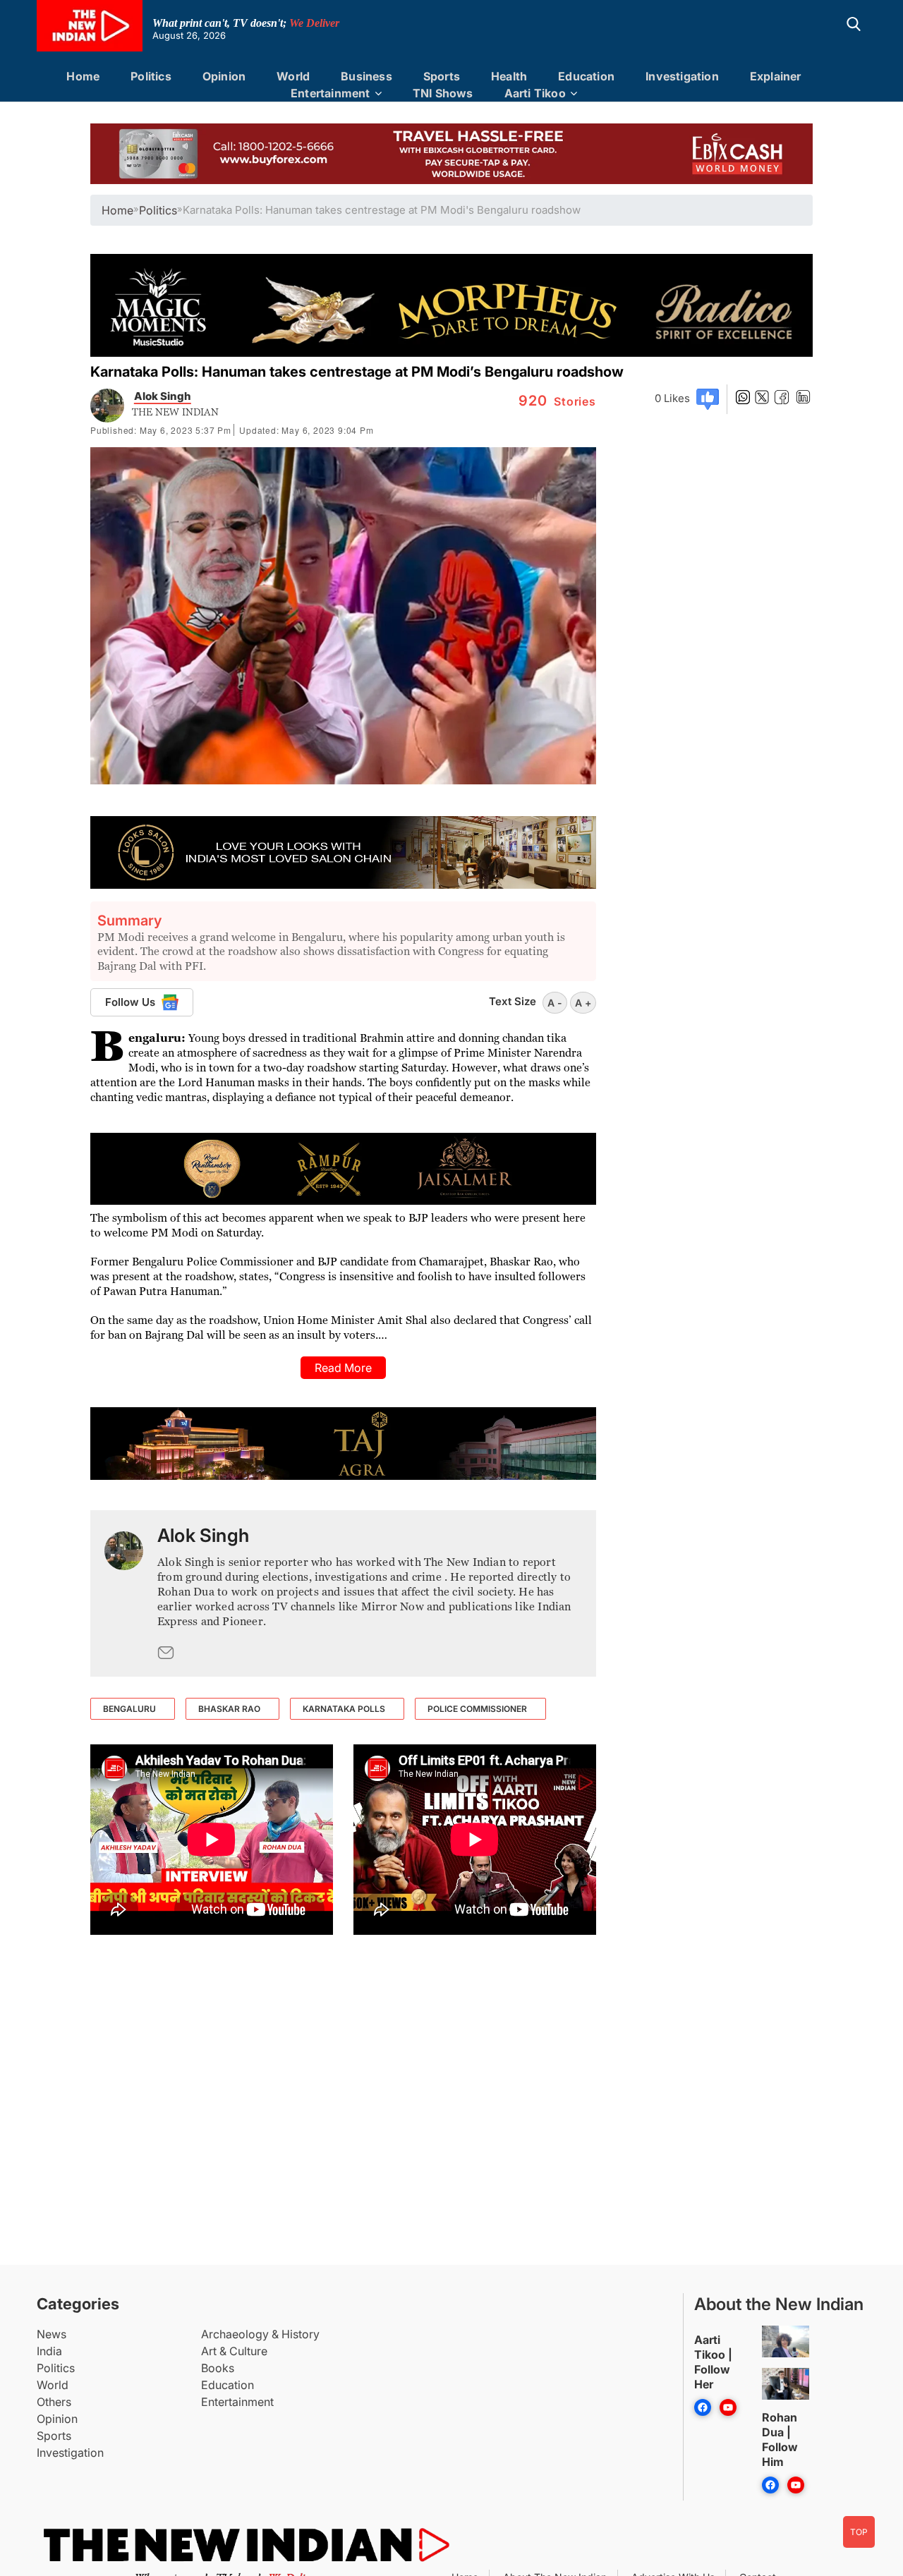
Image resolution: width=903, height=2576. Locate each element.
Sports (442, 76)
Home (83, 76)
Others (54, 2402)
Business (366, 76)
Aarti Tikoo (535, 93)
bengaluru (129, 1709)
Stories (557, 401)
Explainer (776, 76)
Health (509, 76)
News (51, 2334)
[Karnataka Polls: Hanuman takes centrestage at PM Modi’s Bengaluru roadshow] (124, 1593)
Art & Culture (234, 2351)
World (293, 76)
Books (218, 2368)
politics (158, 210)
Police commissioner (477, 1709)
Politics (151, 76)
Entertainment (331, 93)
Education (586, 76)
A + (583, 1003)
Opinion (224, 76)
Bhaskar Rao (229, 1709)
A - (555, 1003)
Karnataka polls (344, 1709)
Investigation (682, 76)
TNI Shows (443, 93)
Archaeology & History (260, 2334)
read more (343, 1368)
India (49, 2351)
